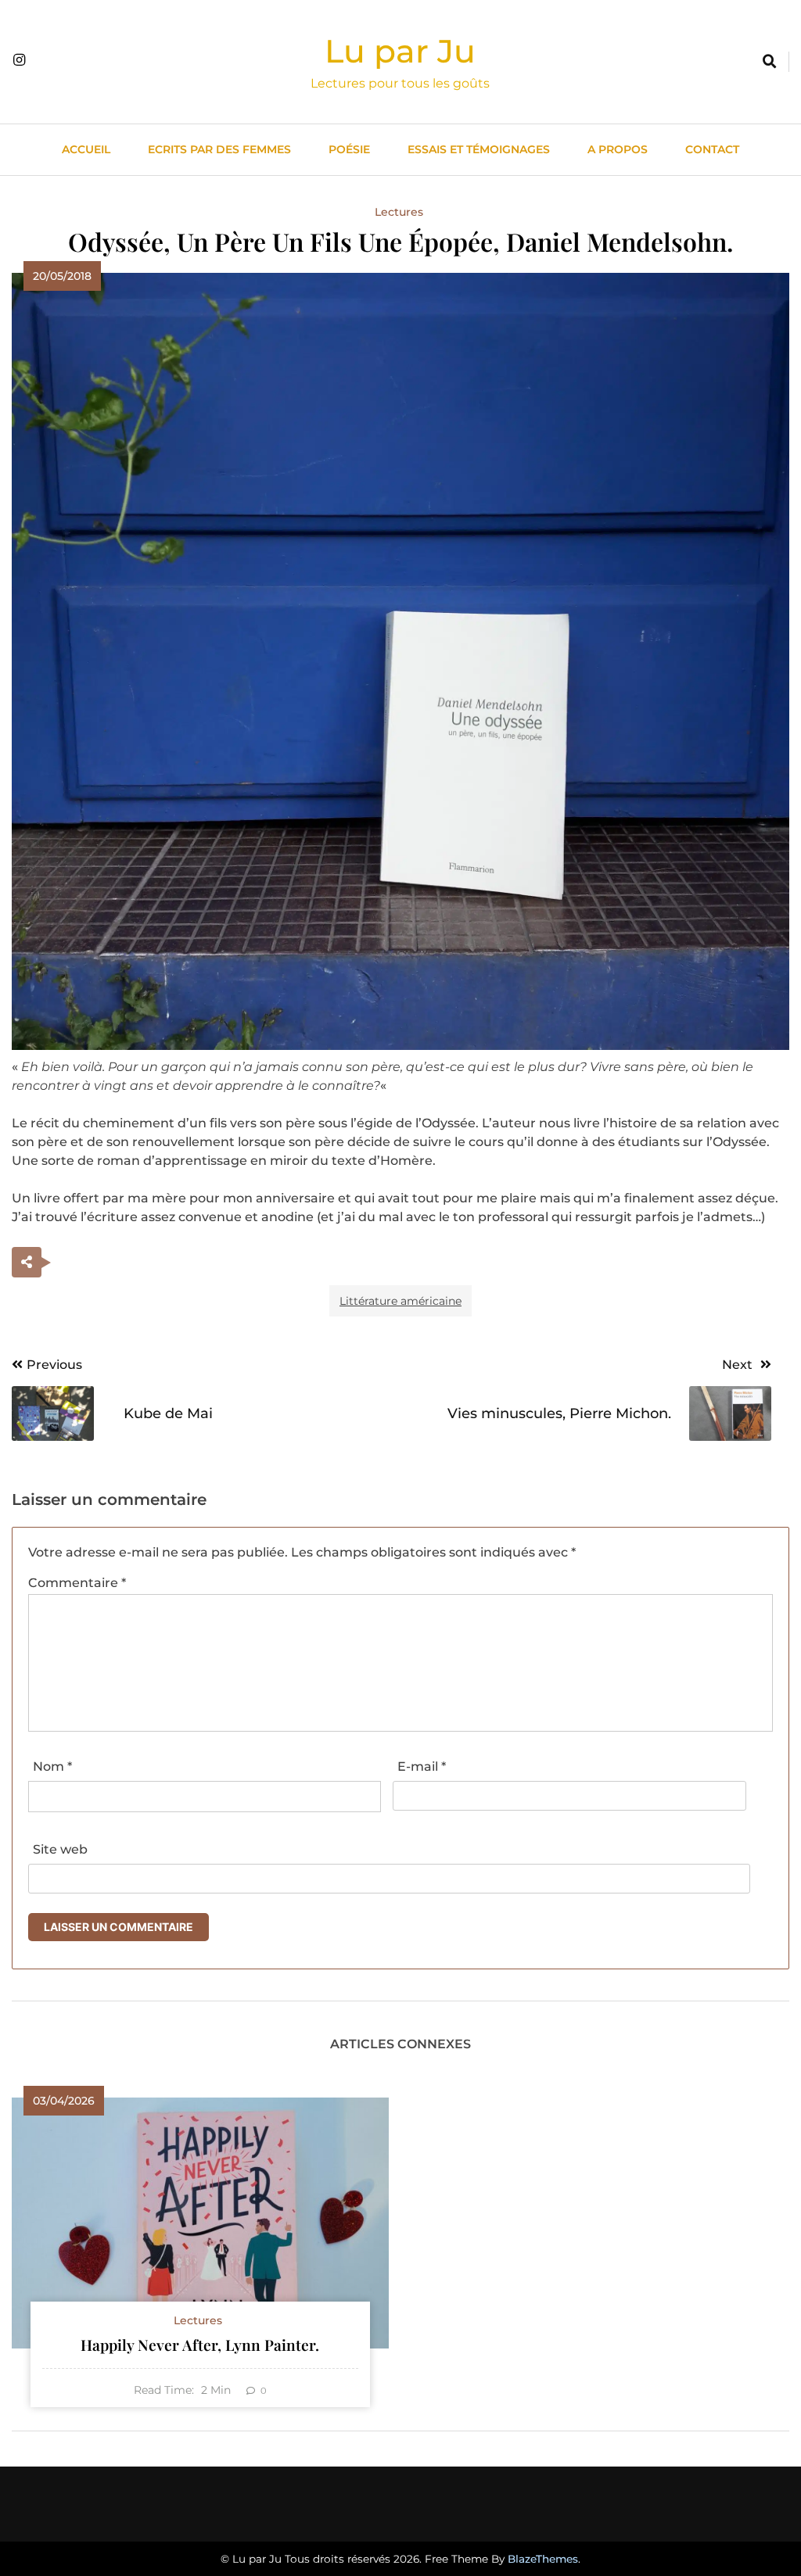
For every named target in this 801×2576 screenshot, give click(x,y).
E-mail (422, 1766)
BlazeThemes (543, 2559)
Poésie (349, 149)
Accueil (86, 149)
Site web (60, 1849)
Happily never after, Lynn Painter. (200, 2345)
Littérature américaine (400, 1301)
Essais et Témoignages (479, 149)
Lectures (399, 212)
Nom (52, 1766)
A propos (618, 149)
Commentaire (77, 1583)
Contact (712, 149)
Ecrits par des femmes (219, 149)
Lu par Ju (400, 51)
